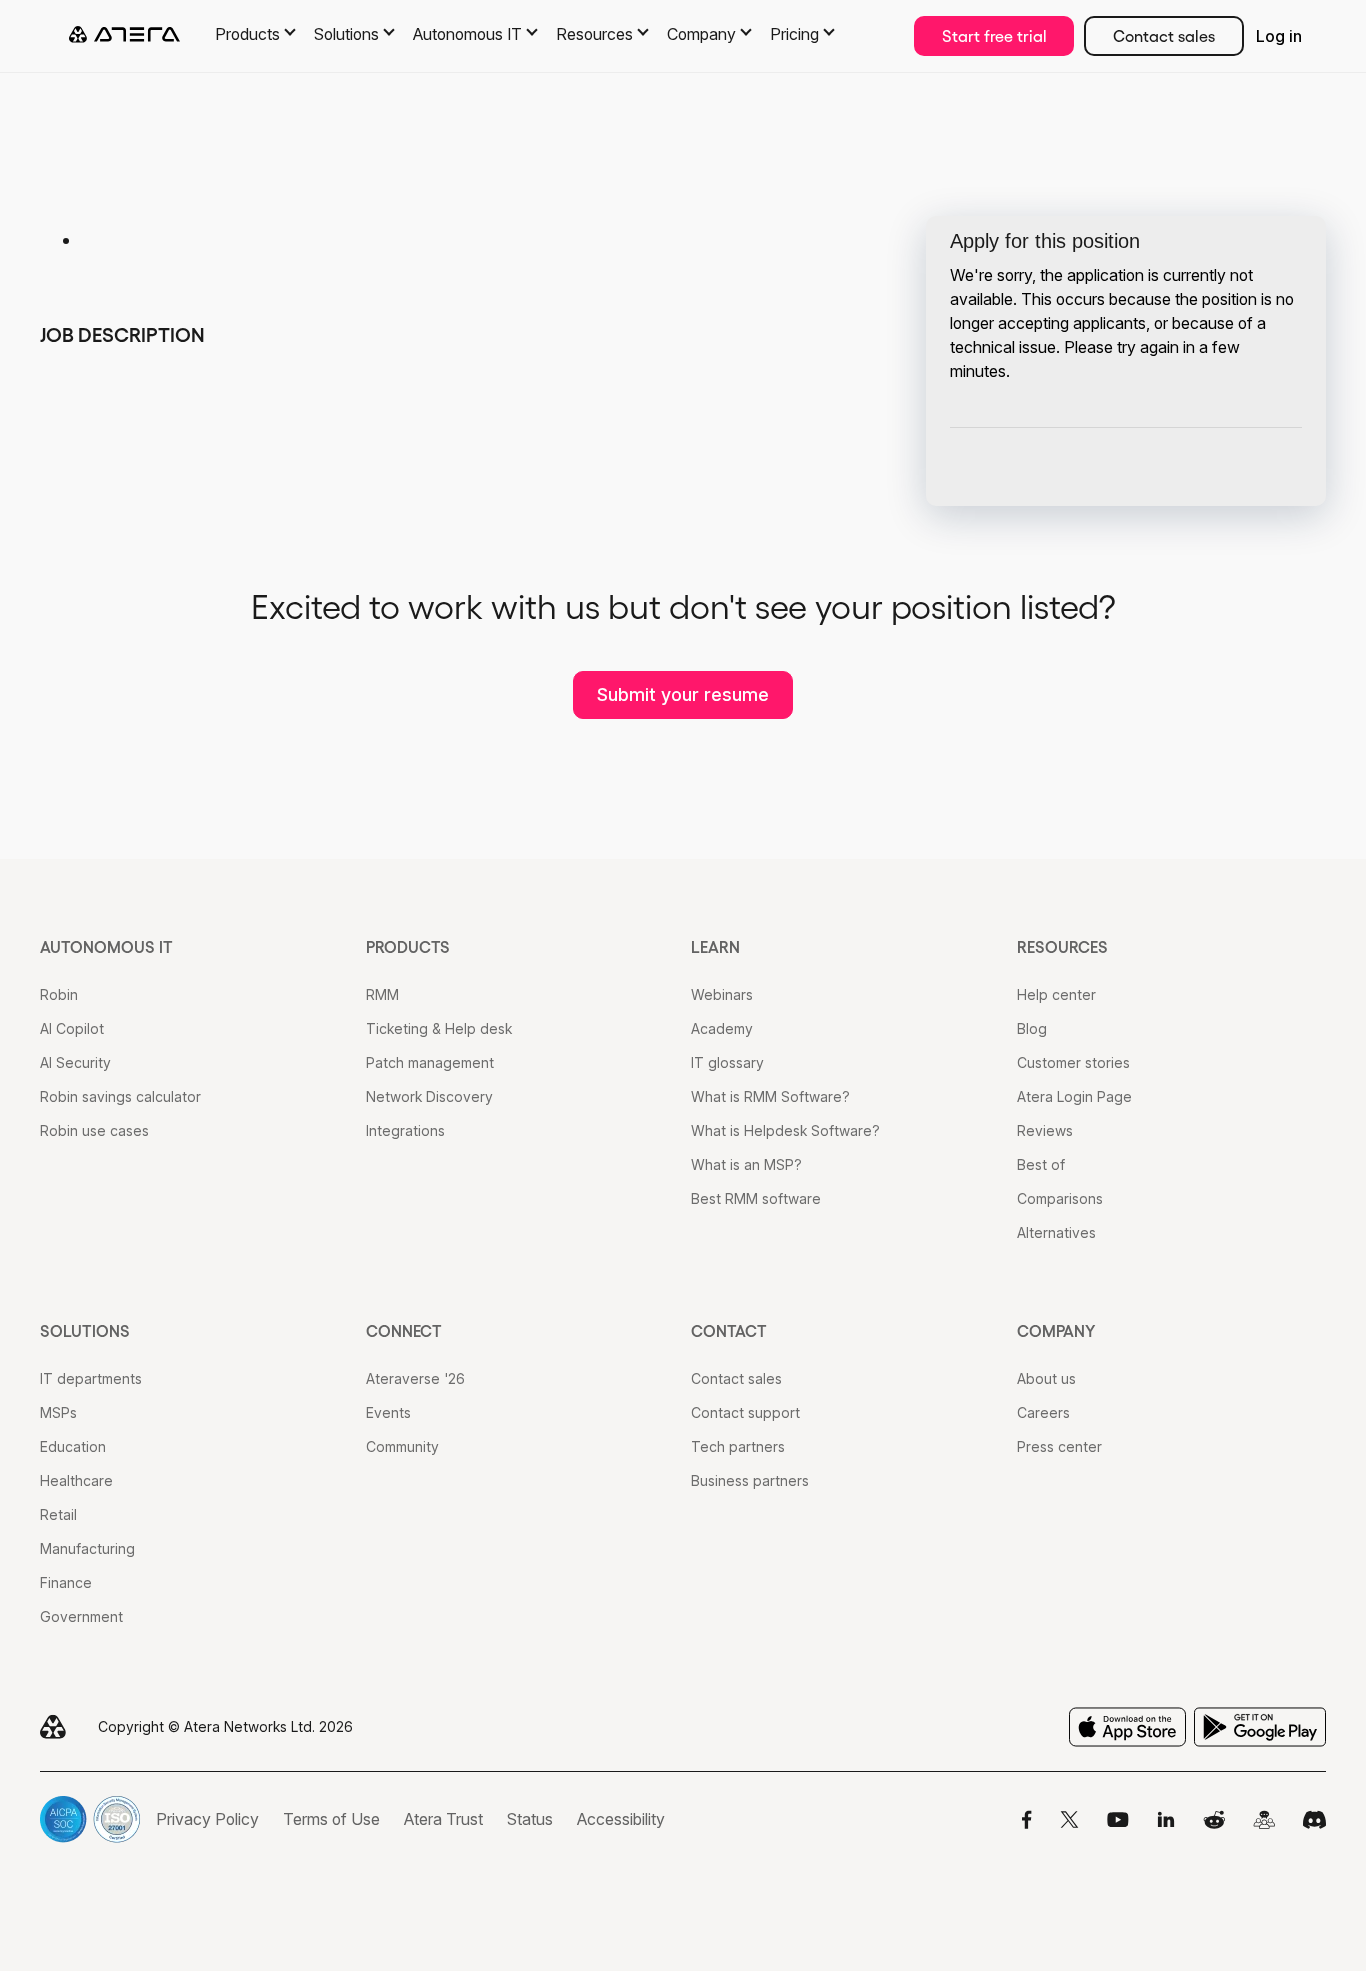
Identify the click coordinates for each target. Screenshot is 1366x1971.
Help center (1056, 994)
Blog (1032, 1028)
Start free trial (994, 36)
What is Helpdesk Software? (785, 1130)
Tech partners (738, 1446)
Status (530, 1819)
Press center (1059, 1446)
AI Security (75, 1062)
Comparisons (1060, 1198)
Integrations (405, 1130)
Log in (1279, 36)
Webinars (722, 994)
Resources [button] (594, 34)
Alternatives (1056, 1232)
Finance (66, 1582)
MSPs (58, 1412)
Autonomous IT (106, 947)
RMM (382, 994)
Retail (58, 1514)
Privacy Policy (207, 1819)
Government (81, 1616)
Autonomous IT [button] (467, 34)
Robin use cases (94, 1130)
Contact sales (1164, 36)
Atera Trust (443, 1819)
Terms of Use (331, 1819)
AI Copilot (72, 1028)
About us (1046, 1378)
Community (402, 1446)
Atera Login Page (1074, 1096)
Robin (59, 994)
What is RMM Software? (770, 1096)
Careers (1043, 1412)
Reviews (1045, 1130)
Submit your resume (683, 694)
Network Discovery (429, 1096)
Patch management (430, 1062)
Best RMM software (756, 1198)
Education (73, 1446)
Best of (1041, 1164)
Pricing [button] (794, 34)
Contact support (745, 1412)
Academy (722, 1028)
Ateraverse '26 (415, 1378)
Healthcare (76, 1480)
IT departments (91, 1378)
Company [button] (701, 34)
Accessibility (621, 1819)
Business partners (750, 1480)
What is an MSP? (746, 1164)
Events (388, 1412)
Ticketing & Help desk (439, 1028)
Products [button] (247, 34)
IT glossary (727, 1062)
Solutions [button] (346, 34)
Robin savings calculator (120, 1096)
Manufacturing (87, 1548)
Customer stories (1073, 1062)
